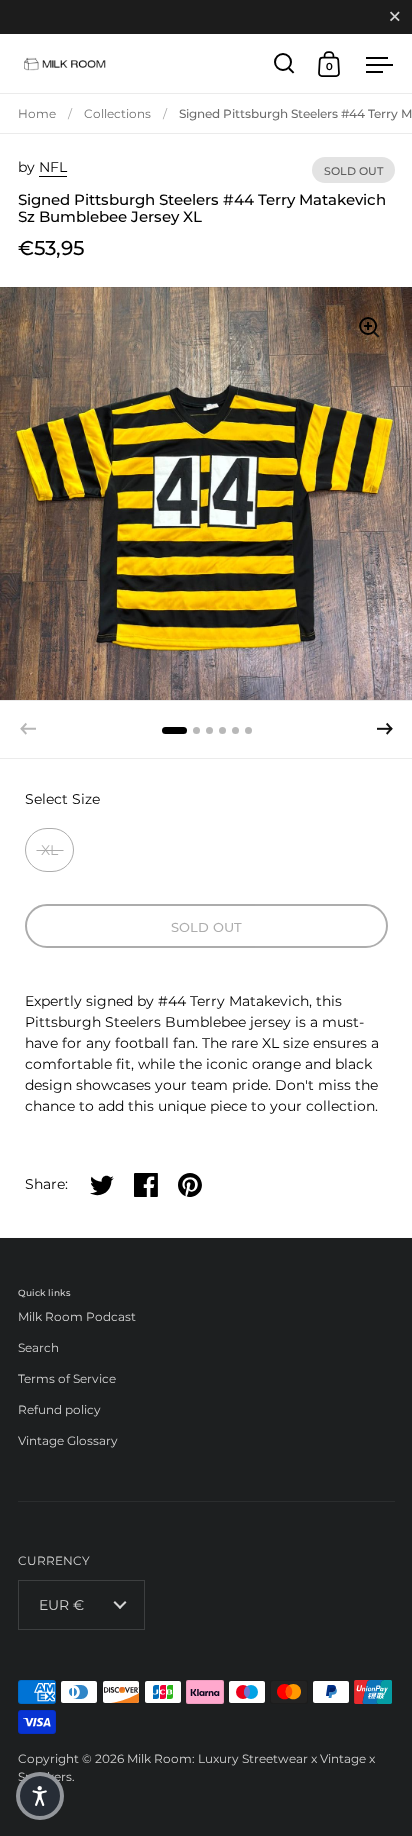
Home (37, 113)
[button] (385, 729)
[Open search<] (284, 63)
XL (49, 850)
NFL (53, 167)
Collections (117, 113)
